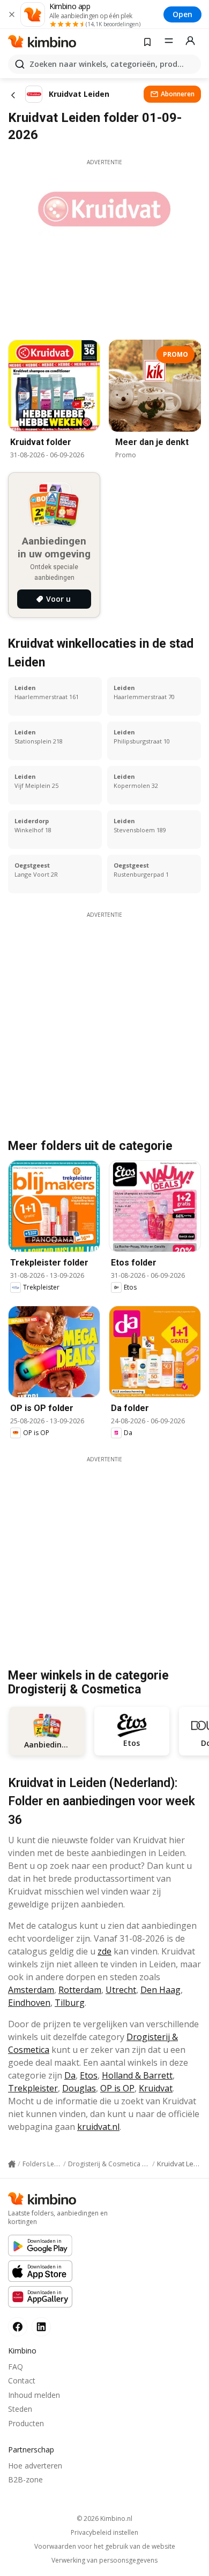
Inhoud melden (34, 2395)
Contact (22, 2380)
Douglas (79, 2088)
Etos (89, 2075)
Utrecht (121, 1990)
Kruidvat (156, 2088)
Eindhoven (29, 2003)
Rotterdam (80, 1990)
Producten (26, 2423)
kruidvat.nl (98, 2127)
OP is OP (117, 2088)
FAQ (16, 2367)
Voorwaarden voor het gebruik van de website (105, 2547)
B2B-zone (25, 2479)
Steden (20, 2409)
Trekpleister (33, 2088)
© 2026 (104, 2518)
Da (70, 2075)
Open (182, 14)
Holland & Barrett (137, 2075)
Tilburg (70, 2003)
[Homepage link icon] (12, 2164)
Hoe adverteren (35, 2466)
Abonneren (178, 94)
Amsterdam (31, 1990)
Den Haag (161, 1990)
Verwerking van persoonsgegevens (104, 2560)
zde (104, 1951)
